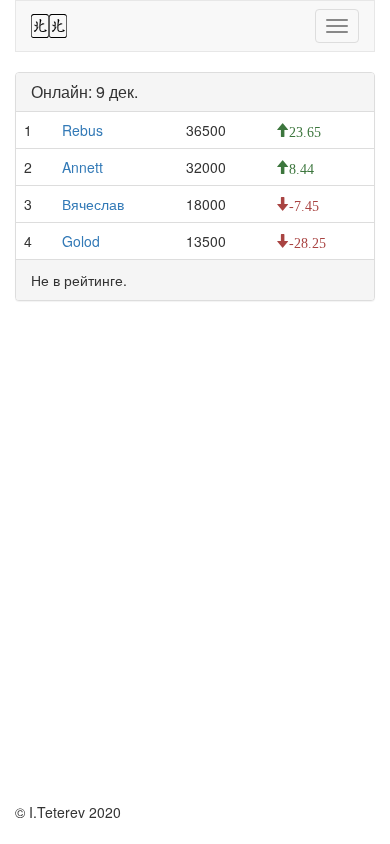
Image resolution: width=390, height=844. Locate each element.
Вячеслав (93, 204)
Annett (82, 167)
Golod (81, 241)
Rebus (82, 130)
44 (49, 26)
